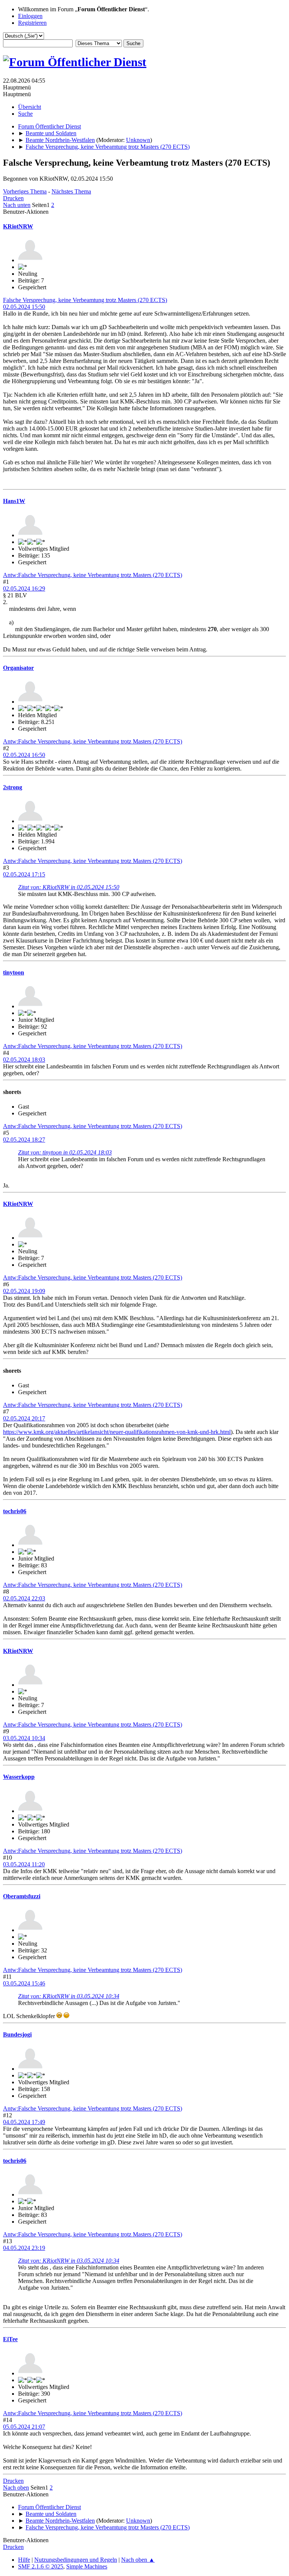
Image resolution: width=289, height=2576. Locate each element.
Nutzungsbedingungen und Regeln (76, 2560)
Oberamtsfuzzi (22, 1896)
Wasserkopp (19, 1777)
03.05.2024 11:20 (24, 1864)
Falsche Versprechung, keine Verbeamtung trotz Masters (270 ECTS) (85, 300)
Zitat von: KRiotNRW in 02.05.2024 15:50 (69, 887)
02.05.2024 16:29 (24, 588)
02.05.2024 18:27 (24, 1140)
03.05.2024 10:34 (24, 1738)
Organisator (18, 668)
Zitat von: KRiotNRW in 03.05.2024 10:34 (69, 1996)
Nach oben (16, 2488)
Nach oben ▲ (138, 2560)
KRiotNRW (18, 226)
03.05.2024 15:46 (24, 1983)
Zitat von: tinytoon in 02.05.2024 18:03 (65, 1152)
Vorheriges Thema (25, 191)
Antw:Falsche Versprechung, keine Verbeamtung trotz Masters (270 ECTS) (93, 575)
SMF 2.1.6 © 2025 (41, 2566)
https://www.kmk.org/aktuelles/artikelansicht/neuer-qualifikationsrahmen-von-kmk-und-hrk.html (117, 1432)
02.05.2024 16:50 (24, 755)
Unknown (138, 140)
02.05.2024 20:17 (24, 1418)
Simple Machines (87, 2566)
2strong (13, 787)
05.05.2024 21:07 (24, 2427)
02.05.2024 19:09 (24, 1291)
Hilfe (24, 2560)
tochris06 (15, 1511)
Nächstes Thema (71, 191)
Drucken (13, 198)
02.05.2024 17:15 (24, 874)
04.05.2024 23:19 (24, 2248)
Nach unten (17, 205)
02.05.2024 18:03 (24, 1060)
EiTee (10, 2339)
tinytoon (14, 972)
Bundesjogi (17, 2034)
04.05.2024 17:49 (24, 2122)
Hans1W (14, 501)
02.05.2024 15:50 (24, 307)
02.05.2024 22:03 (24, 1598)
